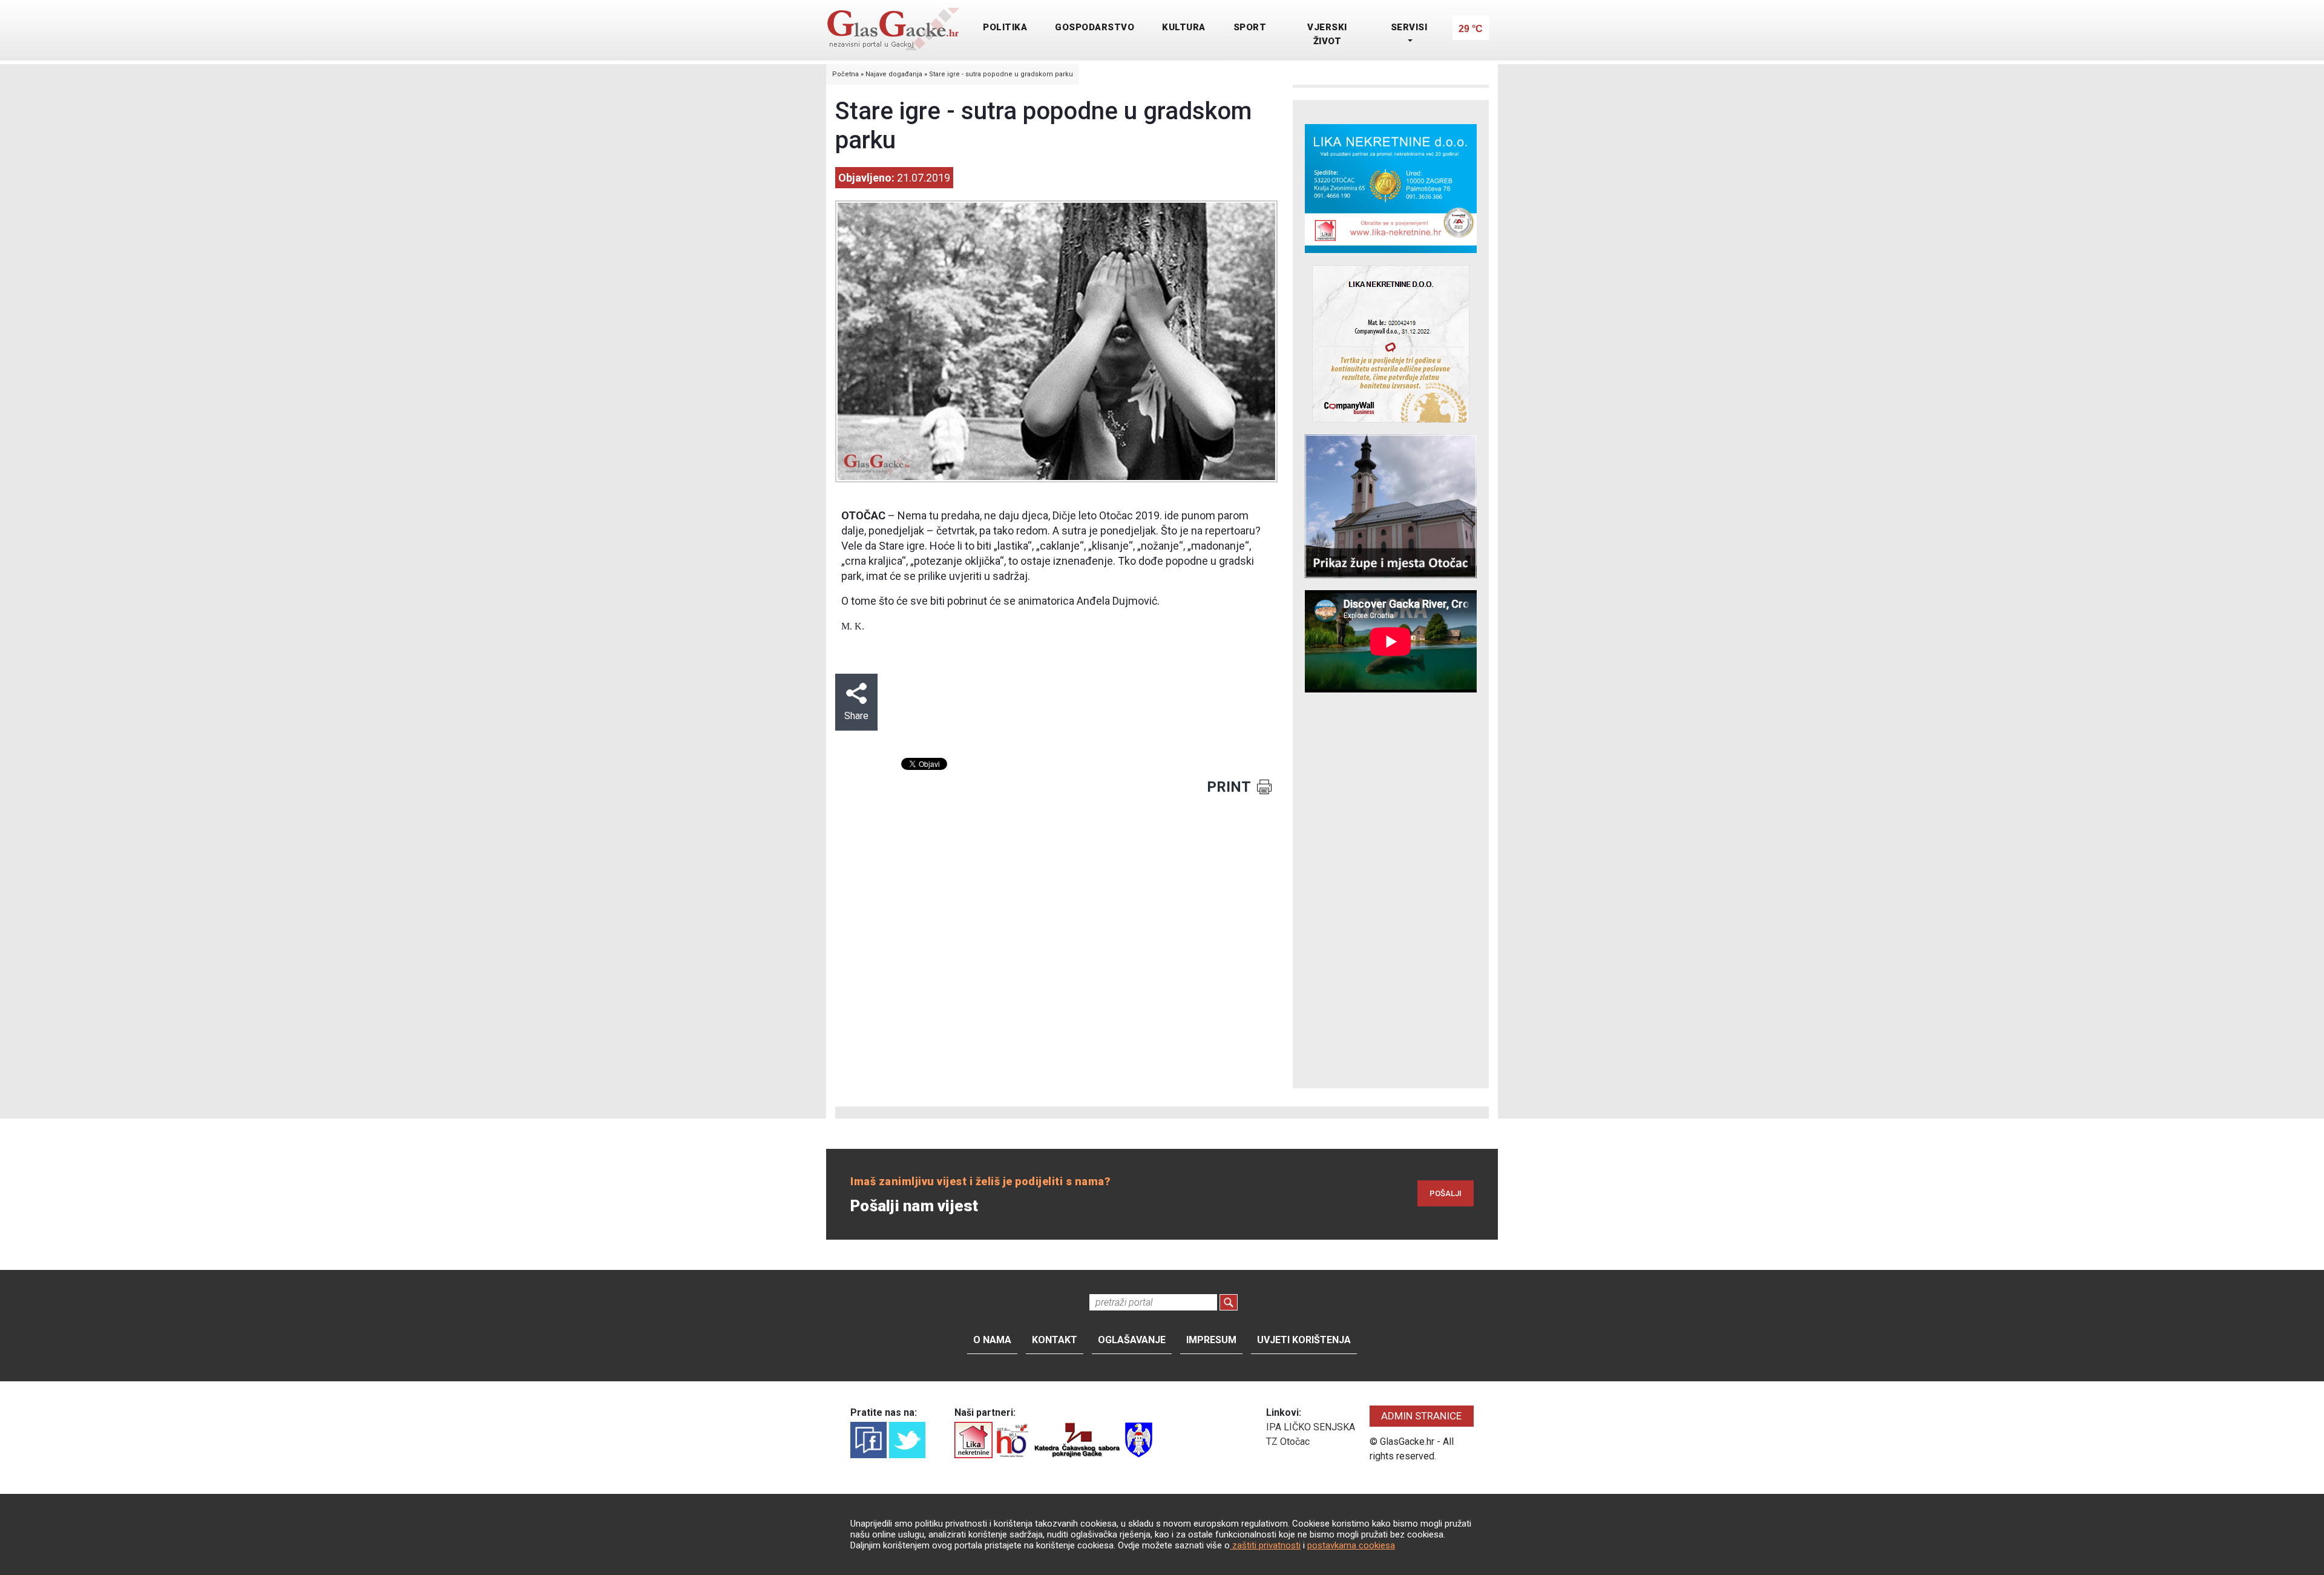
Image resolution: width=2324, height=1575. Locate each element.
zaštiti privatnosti (1265, 1545)
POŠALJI (1446, 1193)
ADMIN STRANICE (1421, 1416)
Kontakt (1055, 1340)
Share (856, 716)
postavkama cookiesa (1351, 1545)
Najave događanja (894, 74)
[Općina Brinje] (1139, 1439)
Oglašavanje (1132, 1340)
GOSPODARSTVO (1095, 27)
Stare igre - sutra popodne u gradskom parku (1001, 74)
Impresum (1211, 1340)
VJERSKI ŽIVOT (1327, 34)
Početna (845, 74)
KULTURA (1184, 27)
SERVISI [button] (1409, 27)
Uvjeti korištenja (1304, 1340)
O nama (992, 1340)
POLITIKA (1005, 27)
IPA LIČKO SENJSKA (1311, 1427)
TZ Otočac (1288, 1442)
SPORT (1250, 27)
